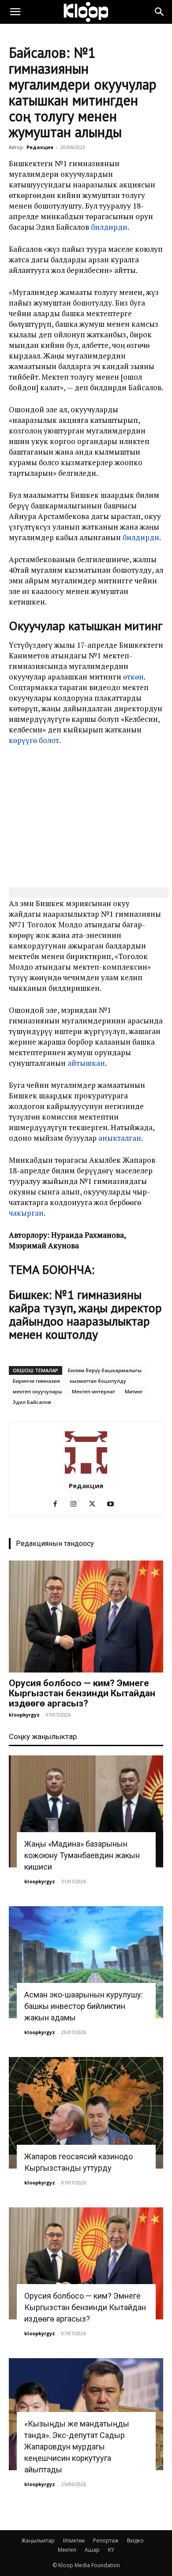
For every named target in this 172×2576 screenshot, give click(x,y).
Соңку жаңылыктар (43, 1736)
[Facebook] (58, 1504)
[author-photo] (86, 1473)
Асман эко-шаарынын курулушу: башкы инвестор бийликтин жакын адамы (84, 2006)
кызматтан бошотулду (98, 1381)
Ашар (92, 2550)
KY (111, 2550)
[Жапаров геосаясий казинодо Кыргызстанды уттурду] (86, 2113)
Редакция (40, 147)
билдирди (109, 227)
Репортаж (106, 2541)
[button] (15, 12)
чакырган (26, 1213)
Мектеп (67, 2550)
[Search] (160, 12)
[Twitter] (95, 1504)
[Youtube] (114, 1504)
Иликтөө (74, 2541)
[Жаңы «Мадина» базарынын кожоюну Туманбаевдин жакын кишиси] (86, 1811)
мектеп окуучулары (37, 1391)
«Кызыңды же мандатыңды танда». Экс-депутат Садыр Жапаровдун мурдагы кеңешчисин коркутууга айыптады (77, 2447)
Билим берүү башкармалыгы (105, 1370)
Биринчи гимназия (36, 1381)
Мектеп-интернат (93, 1391)
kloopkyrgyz (24, 1715)
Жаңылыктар (38, 2541)
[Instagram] (77, 1504)
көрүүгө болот (34, 740)
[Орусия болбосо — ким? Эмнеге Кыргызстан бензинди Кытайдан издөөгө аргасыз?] (86, 1617)
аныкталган (120, 1138)
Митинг (134, 1391)
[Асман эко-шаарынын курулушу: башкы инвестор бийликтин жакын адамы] (86, 1962)
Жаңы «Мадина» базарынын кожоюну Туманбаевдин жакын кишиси (82, 1855)
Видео (135, 2541)
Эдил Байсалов (32, 1402)
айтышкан (86, 1063)
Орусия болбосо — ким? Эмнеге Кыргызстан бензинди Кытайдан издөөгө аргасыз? (82, 1693)
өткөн (133, 677)
